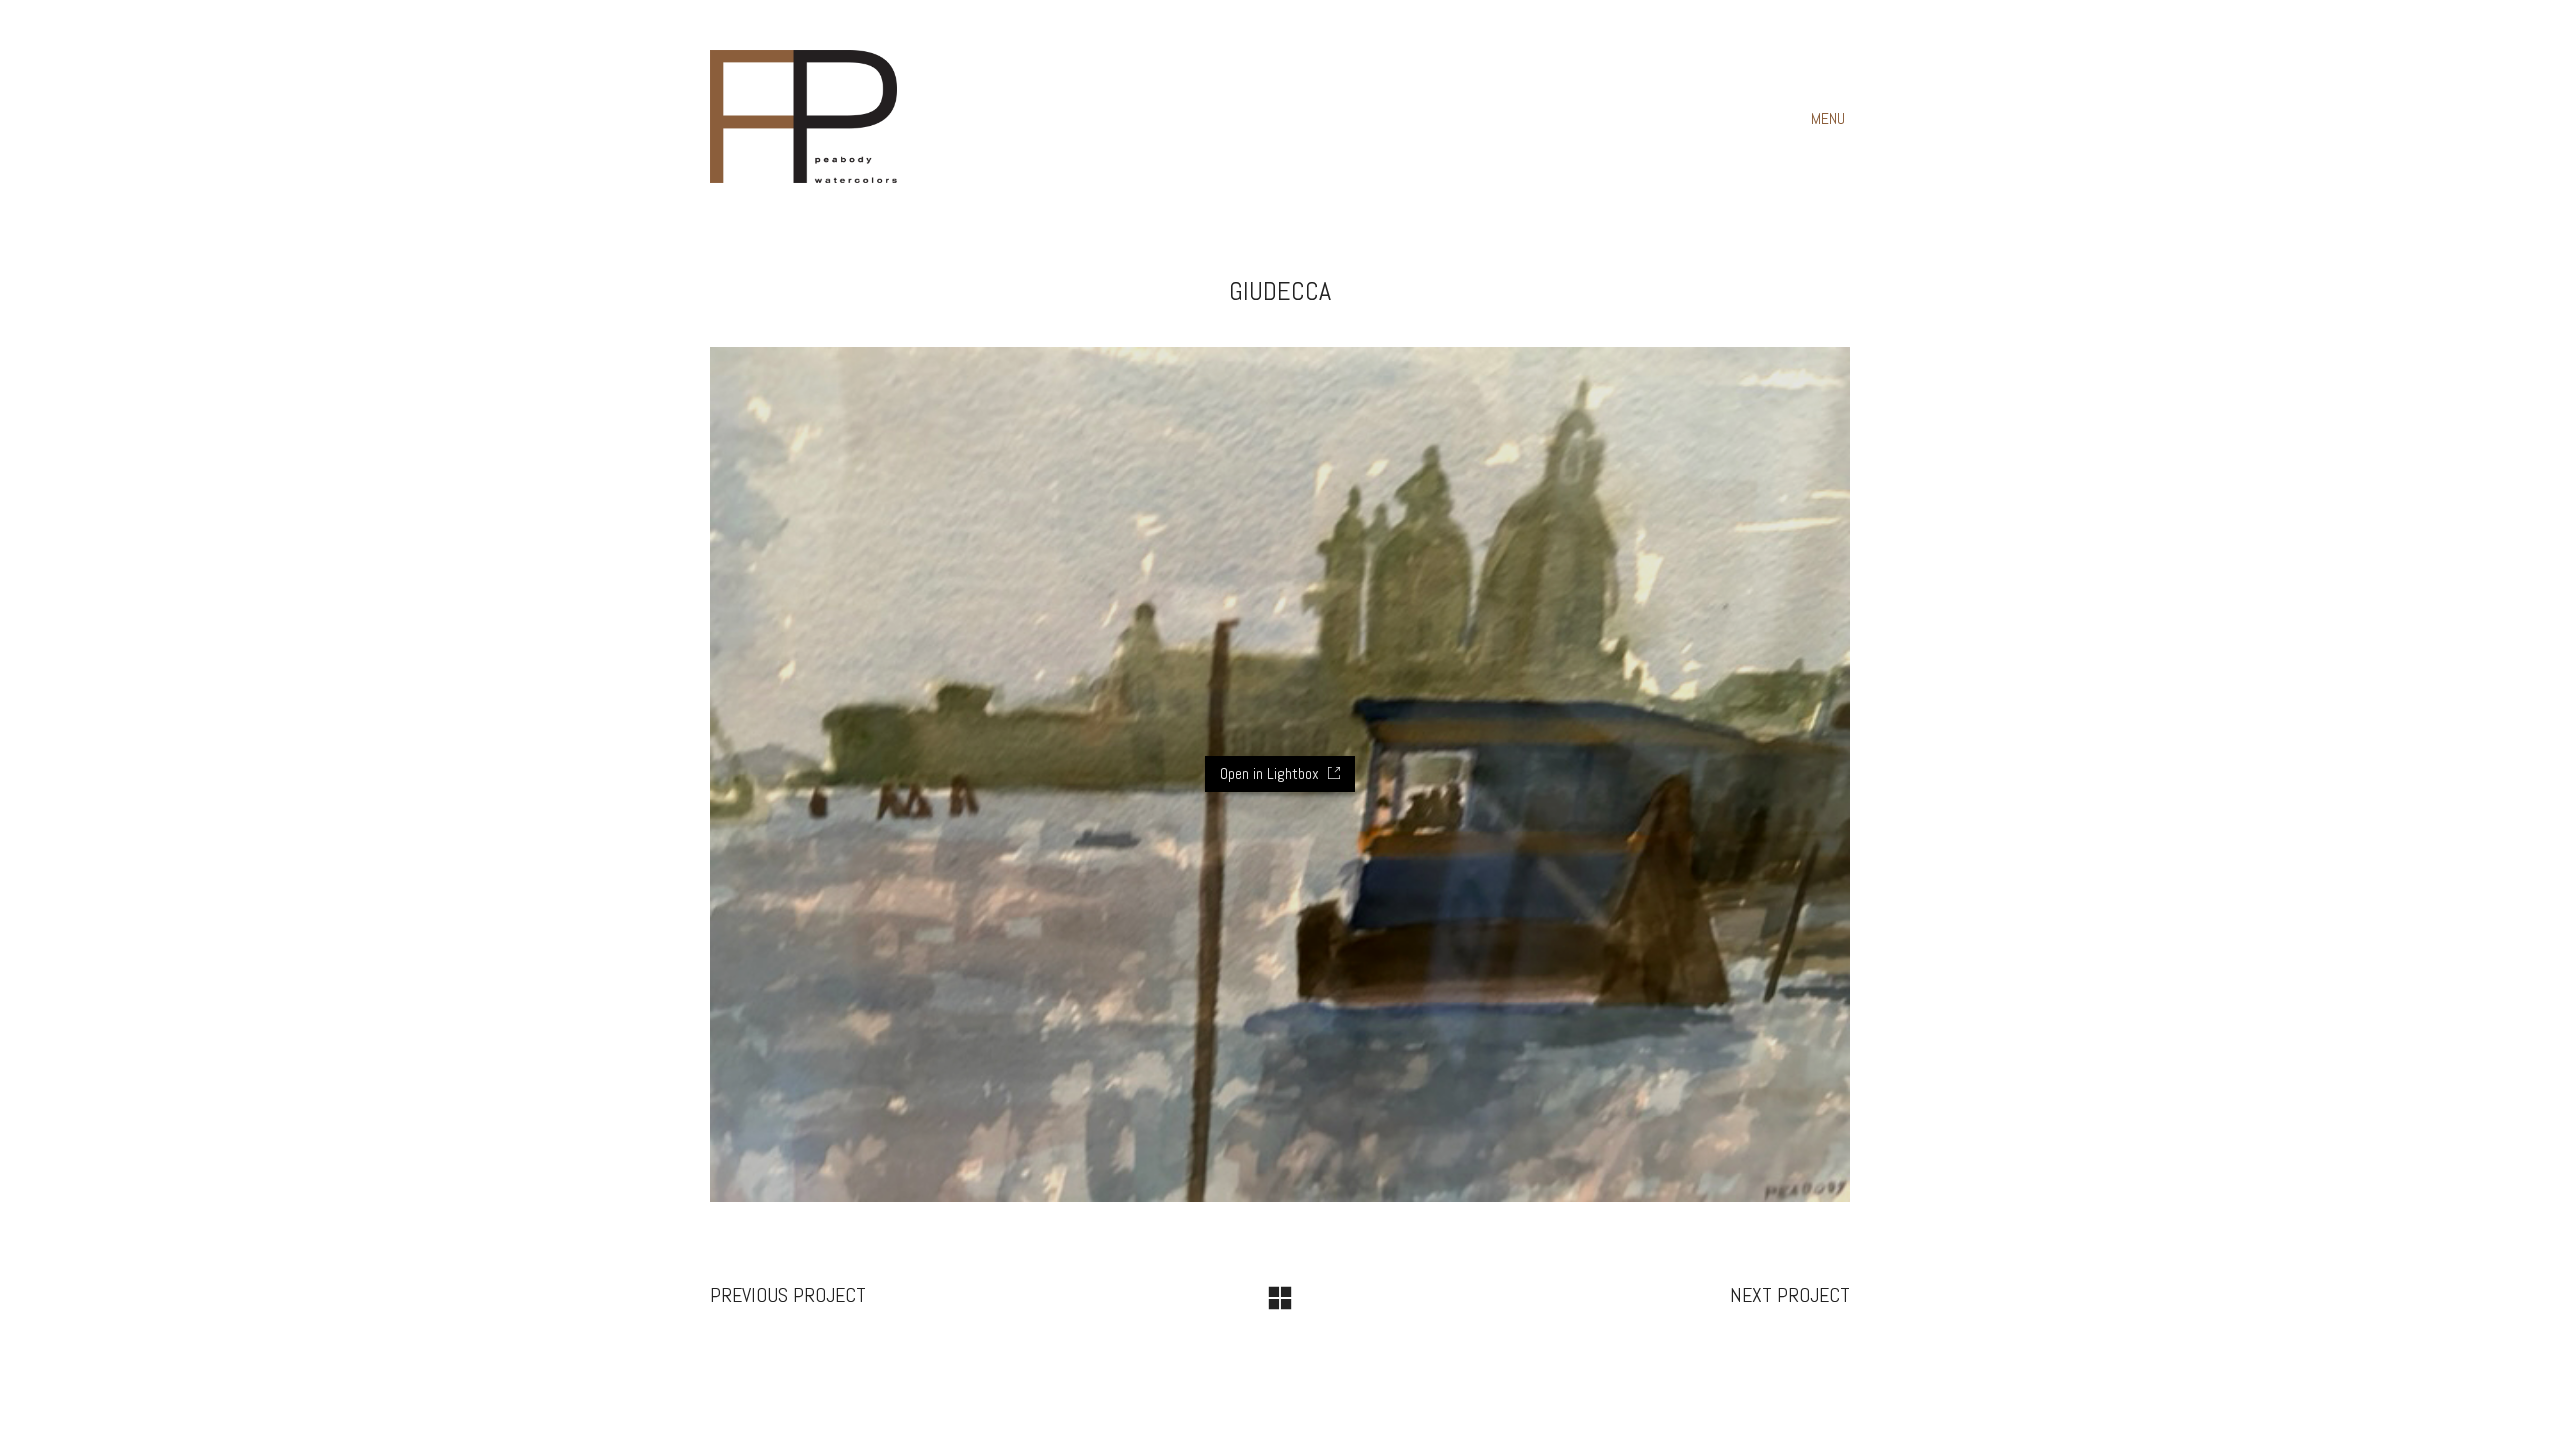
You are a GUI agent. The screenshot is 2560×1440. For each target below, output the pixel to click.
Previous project (788, 1295)
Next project (1790, 1295)
